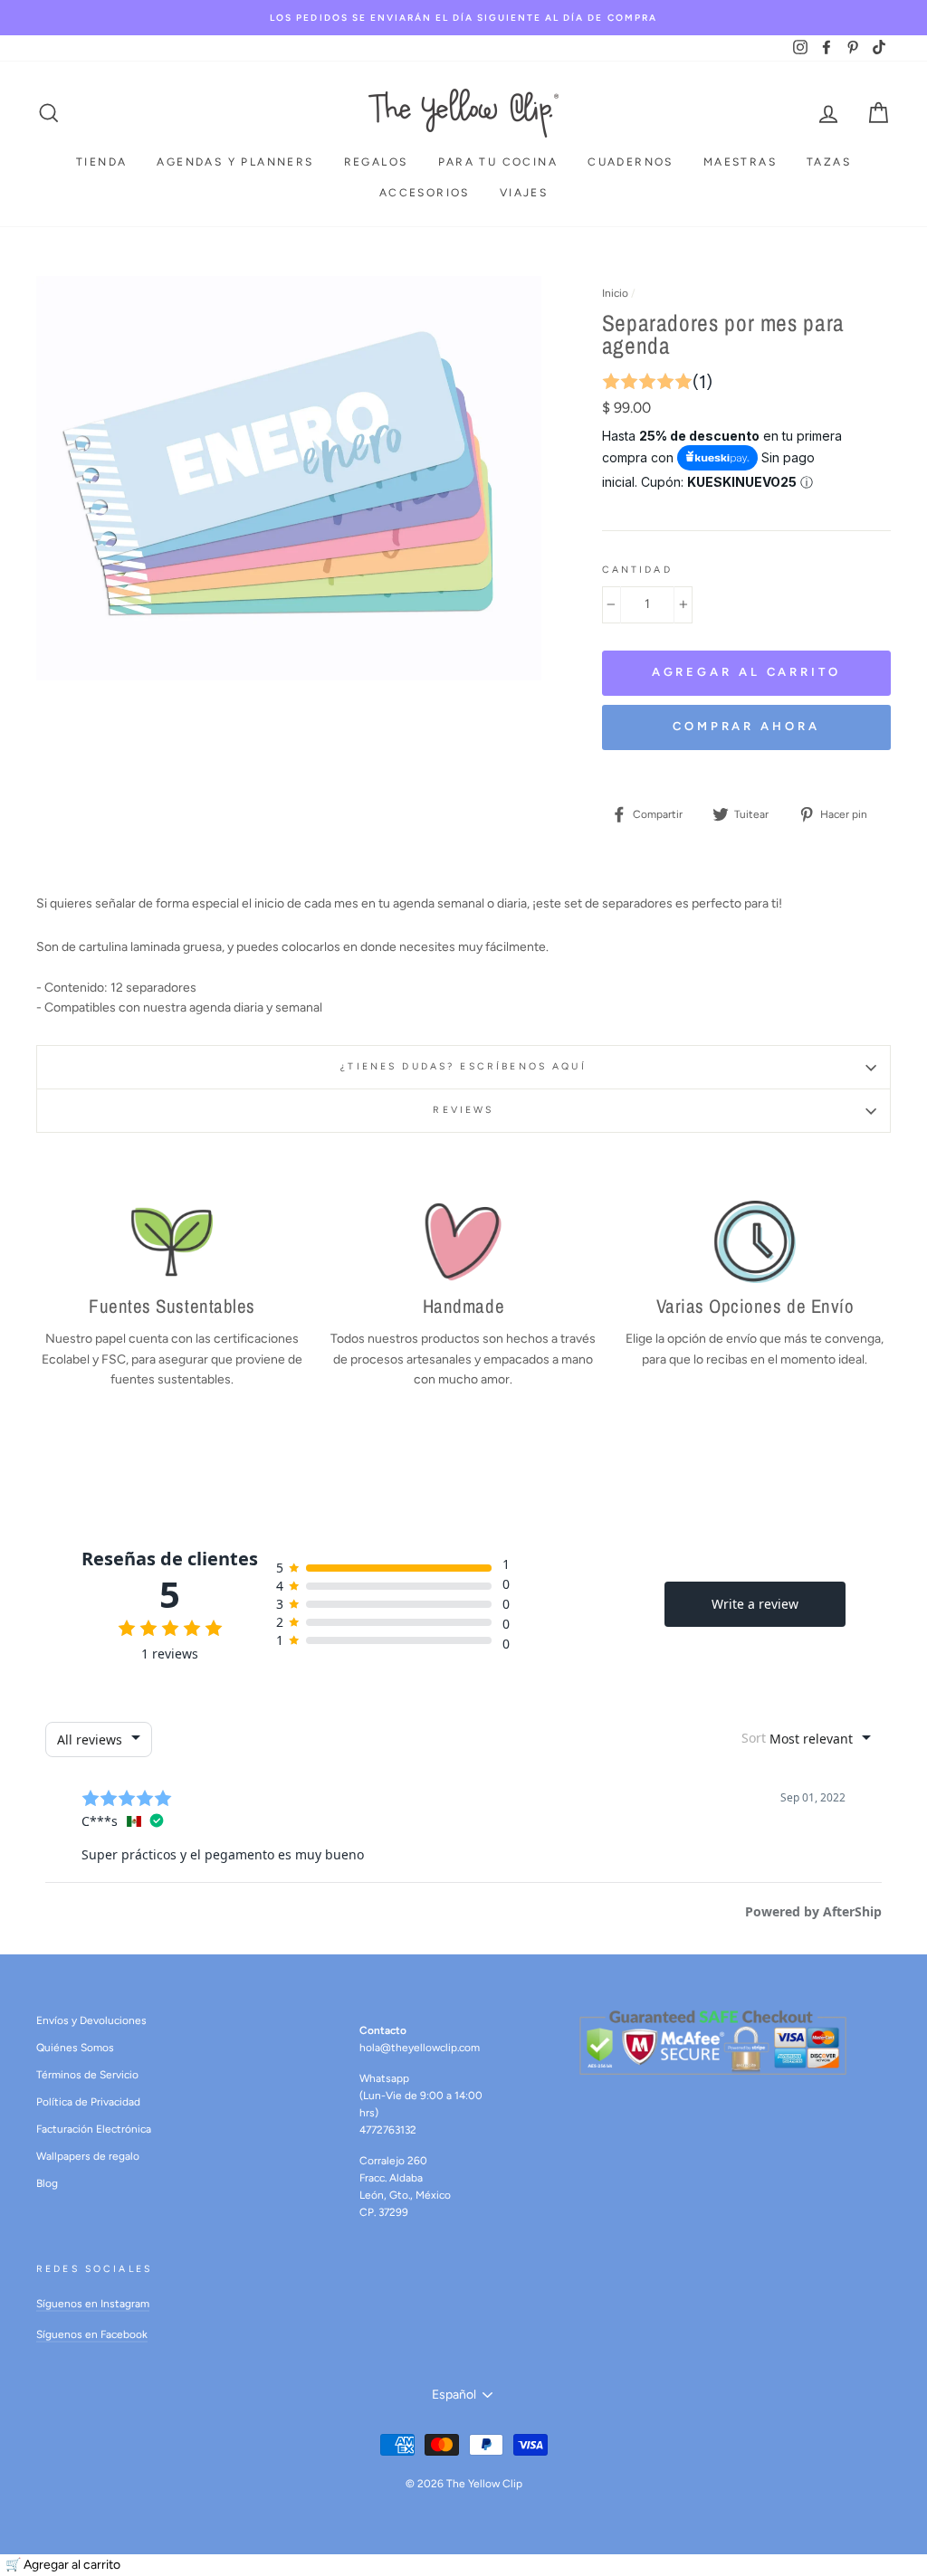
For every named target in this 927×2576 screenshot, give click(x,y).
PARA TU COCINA (498, 162)
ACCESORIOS (425, 193)
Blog (47, 2183)
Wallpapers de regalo (88, 2156)
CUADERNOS (631, 162)
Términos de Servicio (87, 2075)
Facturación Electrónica (94, 2129)
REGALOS (376, 162)
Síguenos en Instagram (93, 2304)
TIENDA (101, 162)
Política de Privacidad (88, 2102)
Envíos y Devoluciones (91, 2020)
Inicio (615, 293)
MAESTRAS (740, 162)
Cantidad (637, 570)
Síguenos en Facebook (92, 2334)
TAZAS (829, 162)
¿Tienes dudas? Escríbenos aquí (463, 1066)
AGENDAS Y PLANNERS (235, 162)
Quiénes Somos (75, 2048)
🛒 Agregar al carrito (63, 2565)
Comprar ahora (746, 726)
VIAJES (524, 193)
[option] (463, 18)
